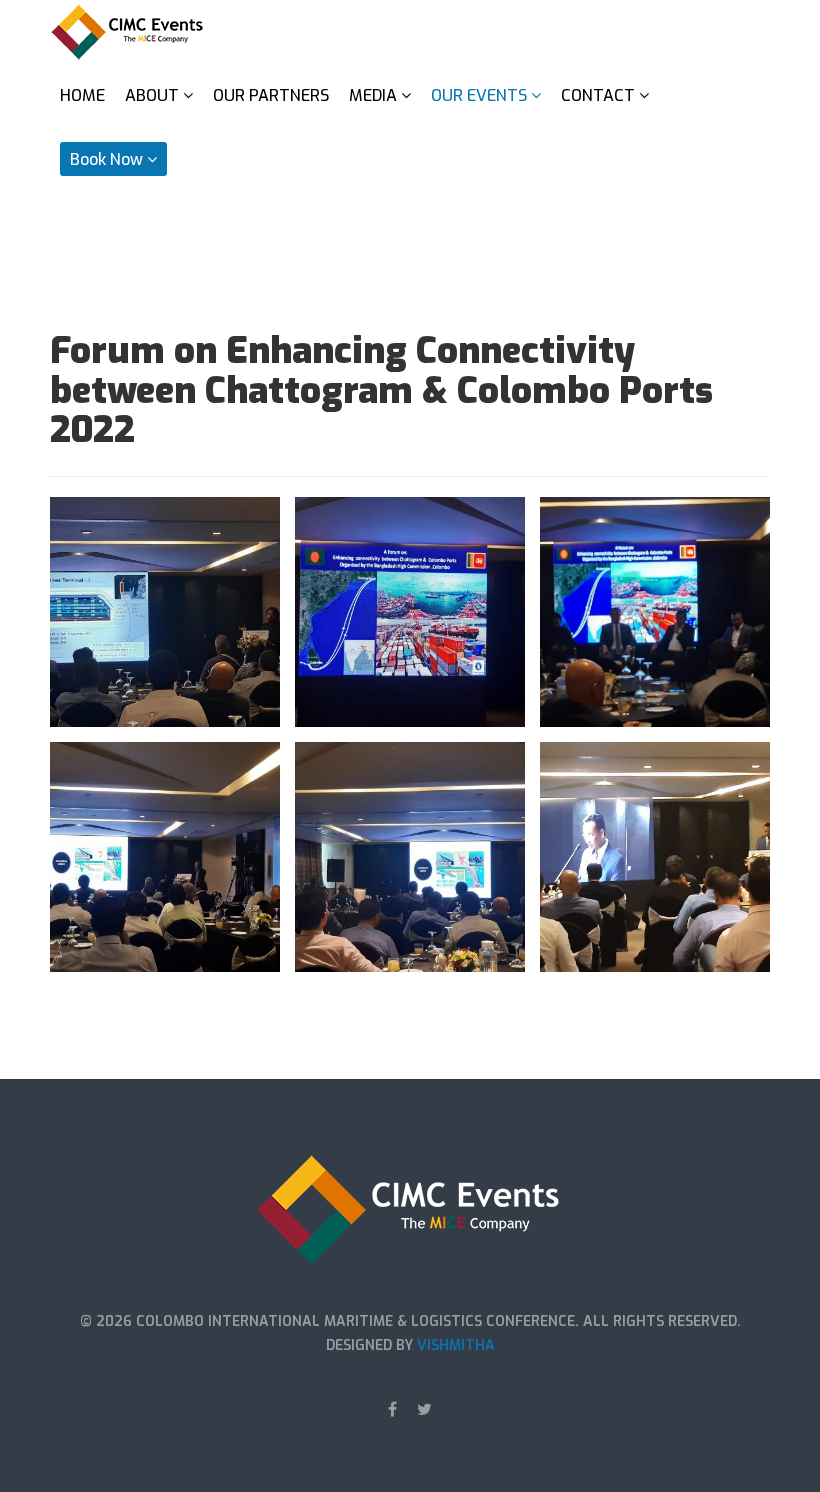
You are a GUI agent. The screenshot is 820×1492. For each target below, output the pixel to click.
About (152, 95)
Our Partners (271, 95)
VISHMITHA (456, 1345)
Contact (598, 95)
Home (82, 95)
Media (373, 95)
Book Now (106, 159)
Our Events (479, 95)
